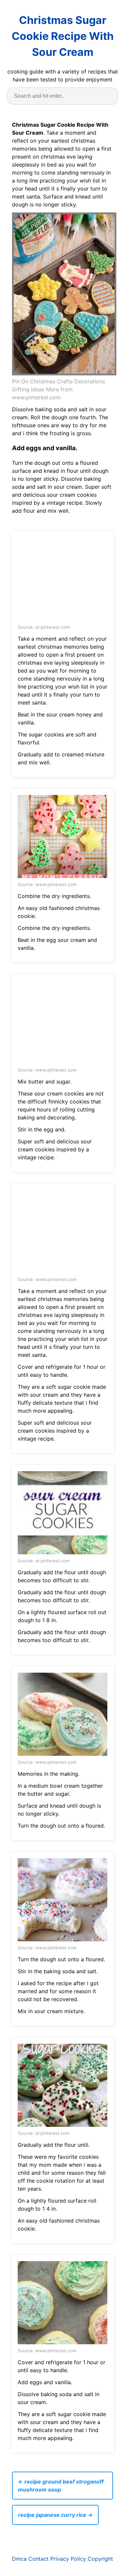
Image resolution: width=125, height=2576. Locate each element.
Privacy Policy (68, 2559)
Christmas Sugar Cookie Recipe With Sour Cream (63, 36)
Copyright (100, 2559)
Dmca (19, 2559)
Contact (38, 2559)
